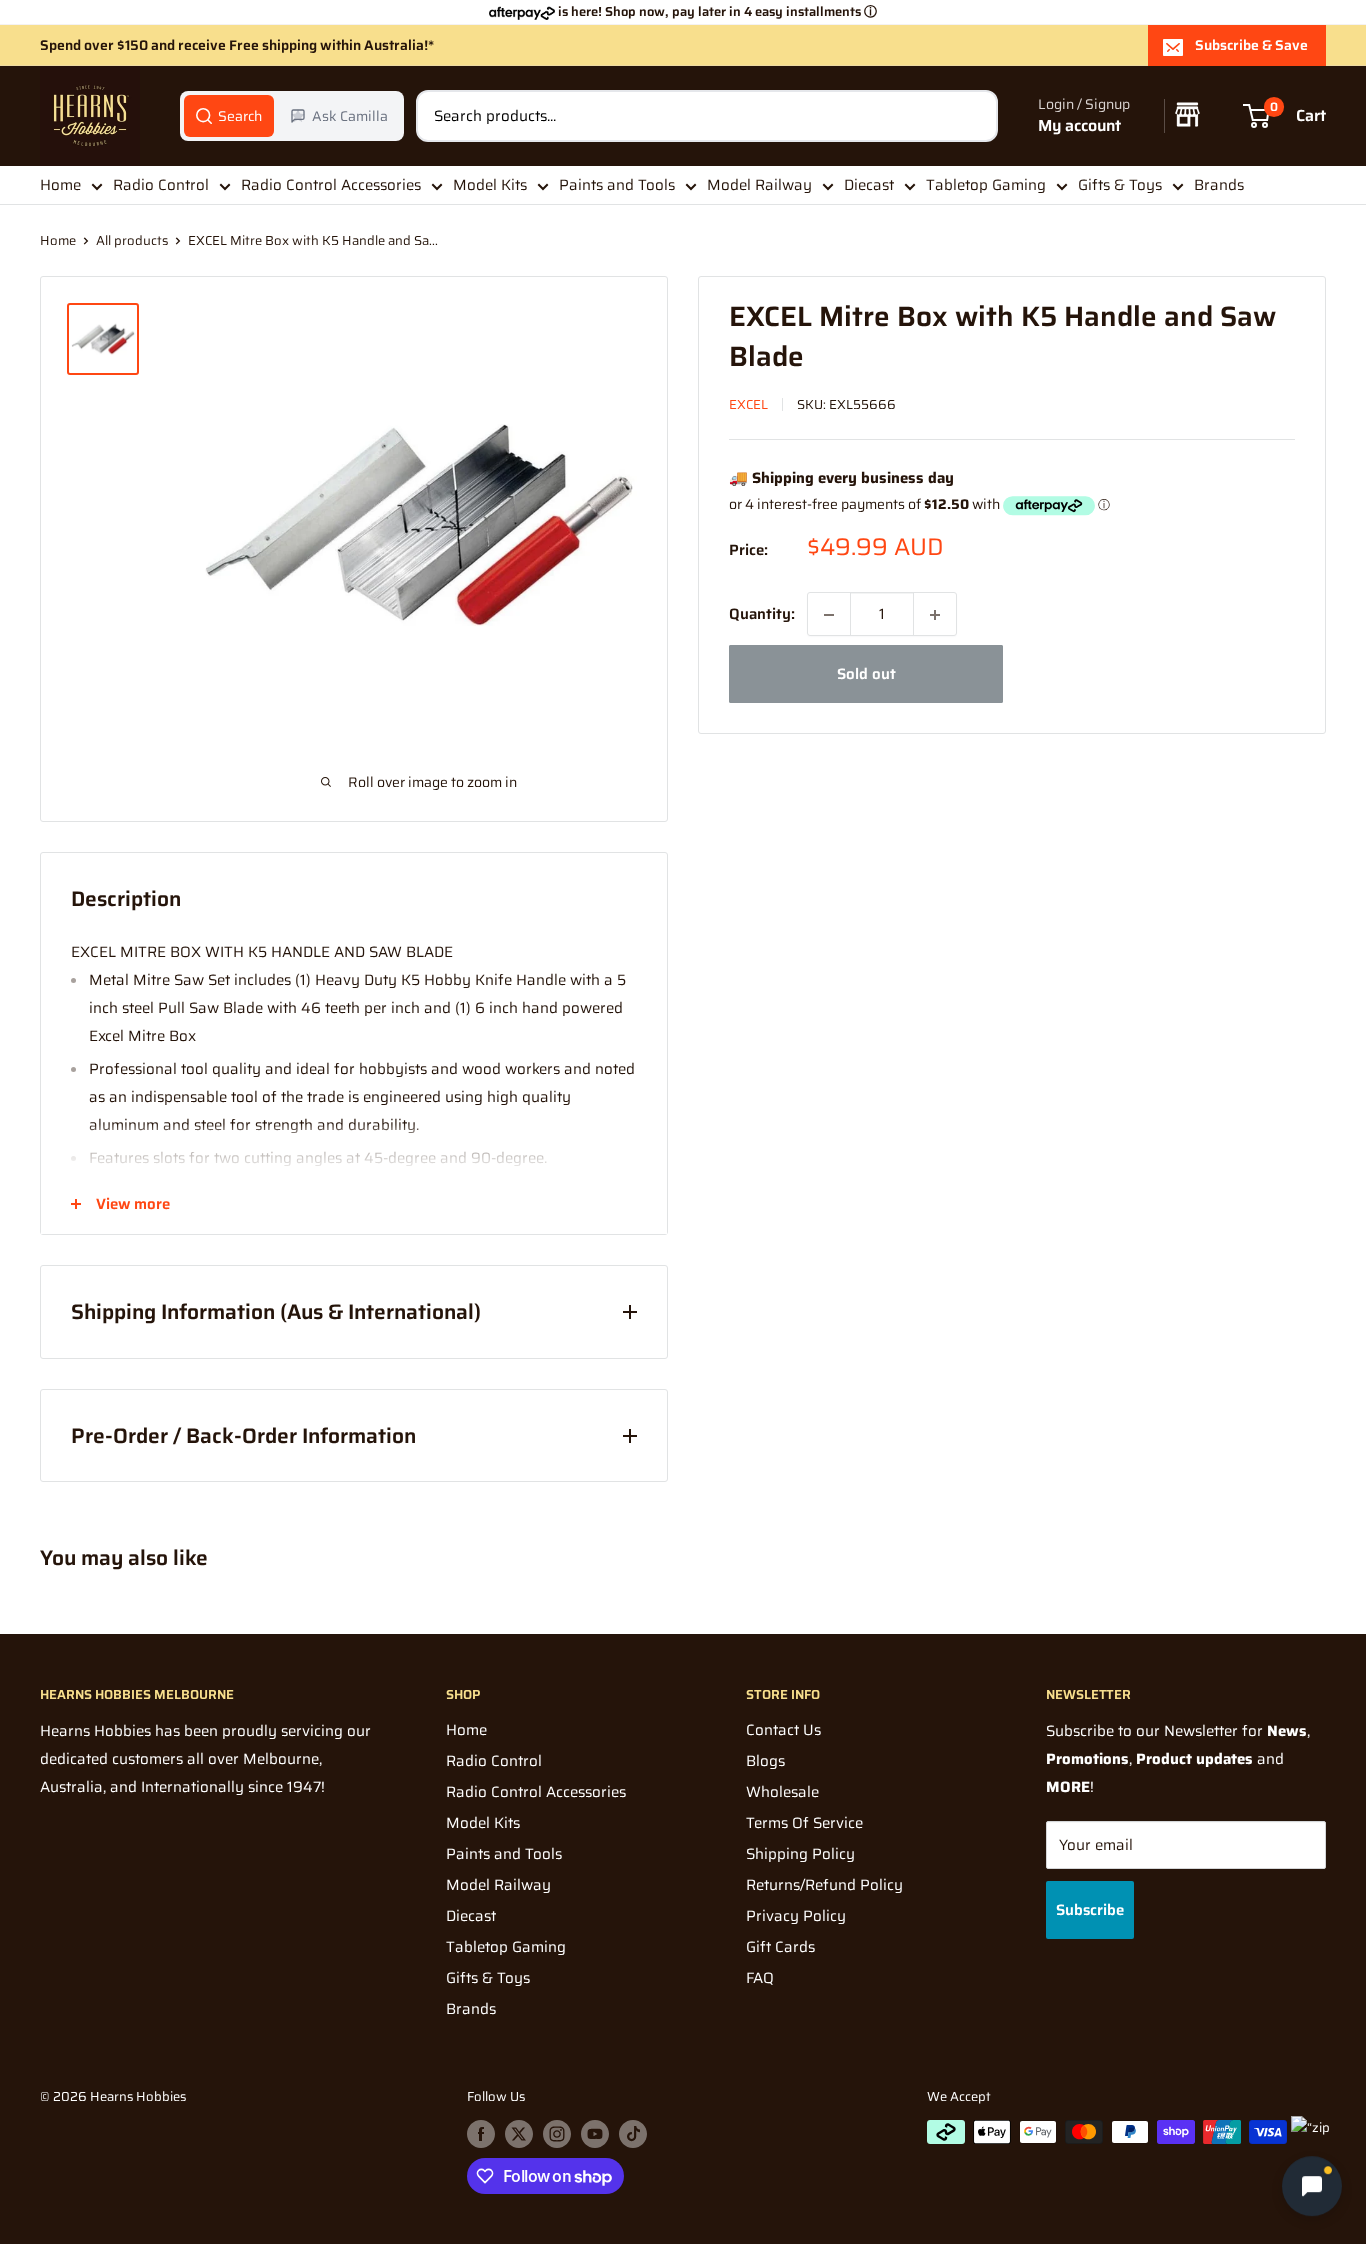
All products (132, 240)
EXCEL (748, 404)
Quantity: (762, 615)
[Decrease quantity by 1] (829, 615)
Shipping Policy (800, 1854)
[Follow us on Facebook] (481, 2134)
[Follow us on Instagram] (557, 2134)
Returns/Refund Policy (824, 1885)
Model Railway (759, 185)
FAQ (760, 1978)
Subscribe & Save (1251, 45)
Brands (1219, 185)
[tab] (229, 116)
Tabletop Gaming (986, 185)
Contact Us (783, 1730)
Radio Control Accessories (331, 185)
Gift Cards (780, 1947)
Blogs (765, 1761)
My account (1079, 126)
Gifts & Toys (1120, 185)
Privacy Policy (796, 1916)
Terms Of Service (804, 1823)
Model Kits (490, 185)
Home (60, 185)
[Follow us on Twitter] (519, 2134)
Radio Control (161, 185)
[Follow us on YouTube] (595, 2134)
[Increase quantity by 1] (935, 615)
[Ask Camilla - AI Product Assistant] (1312, 2185)
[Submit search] (972, 116)
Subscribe (1090, 1910)
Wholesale (782, 1792)
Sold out (866, 675)
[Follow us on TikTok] (633, 2134)
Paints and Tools (617, 185)
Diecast (869, 185)
